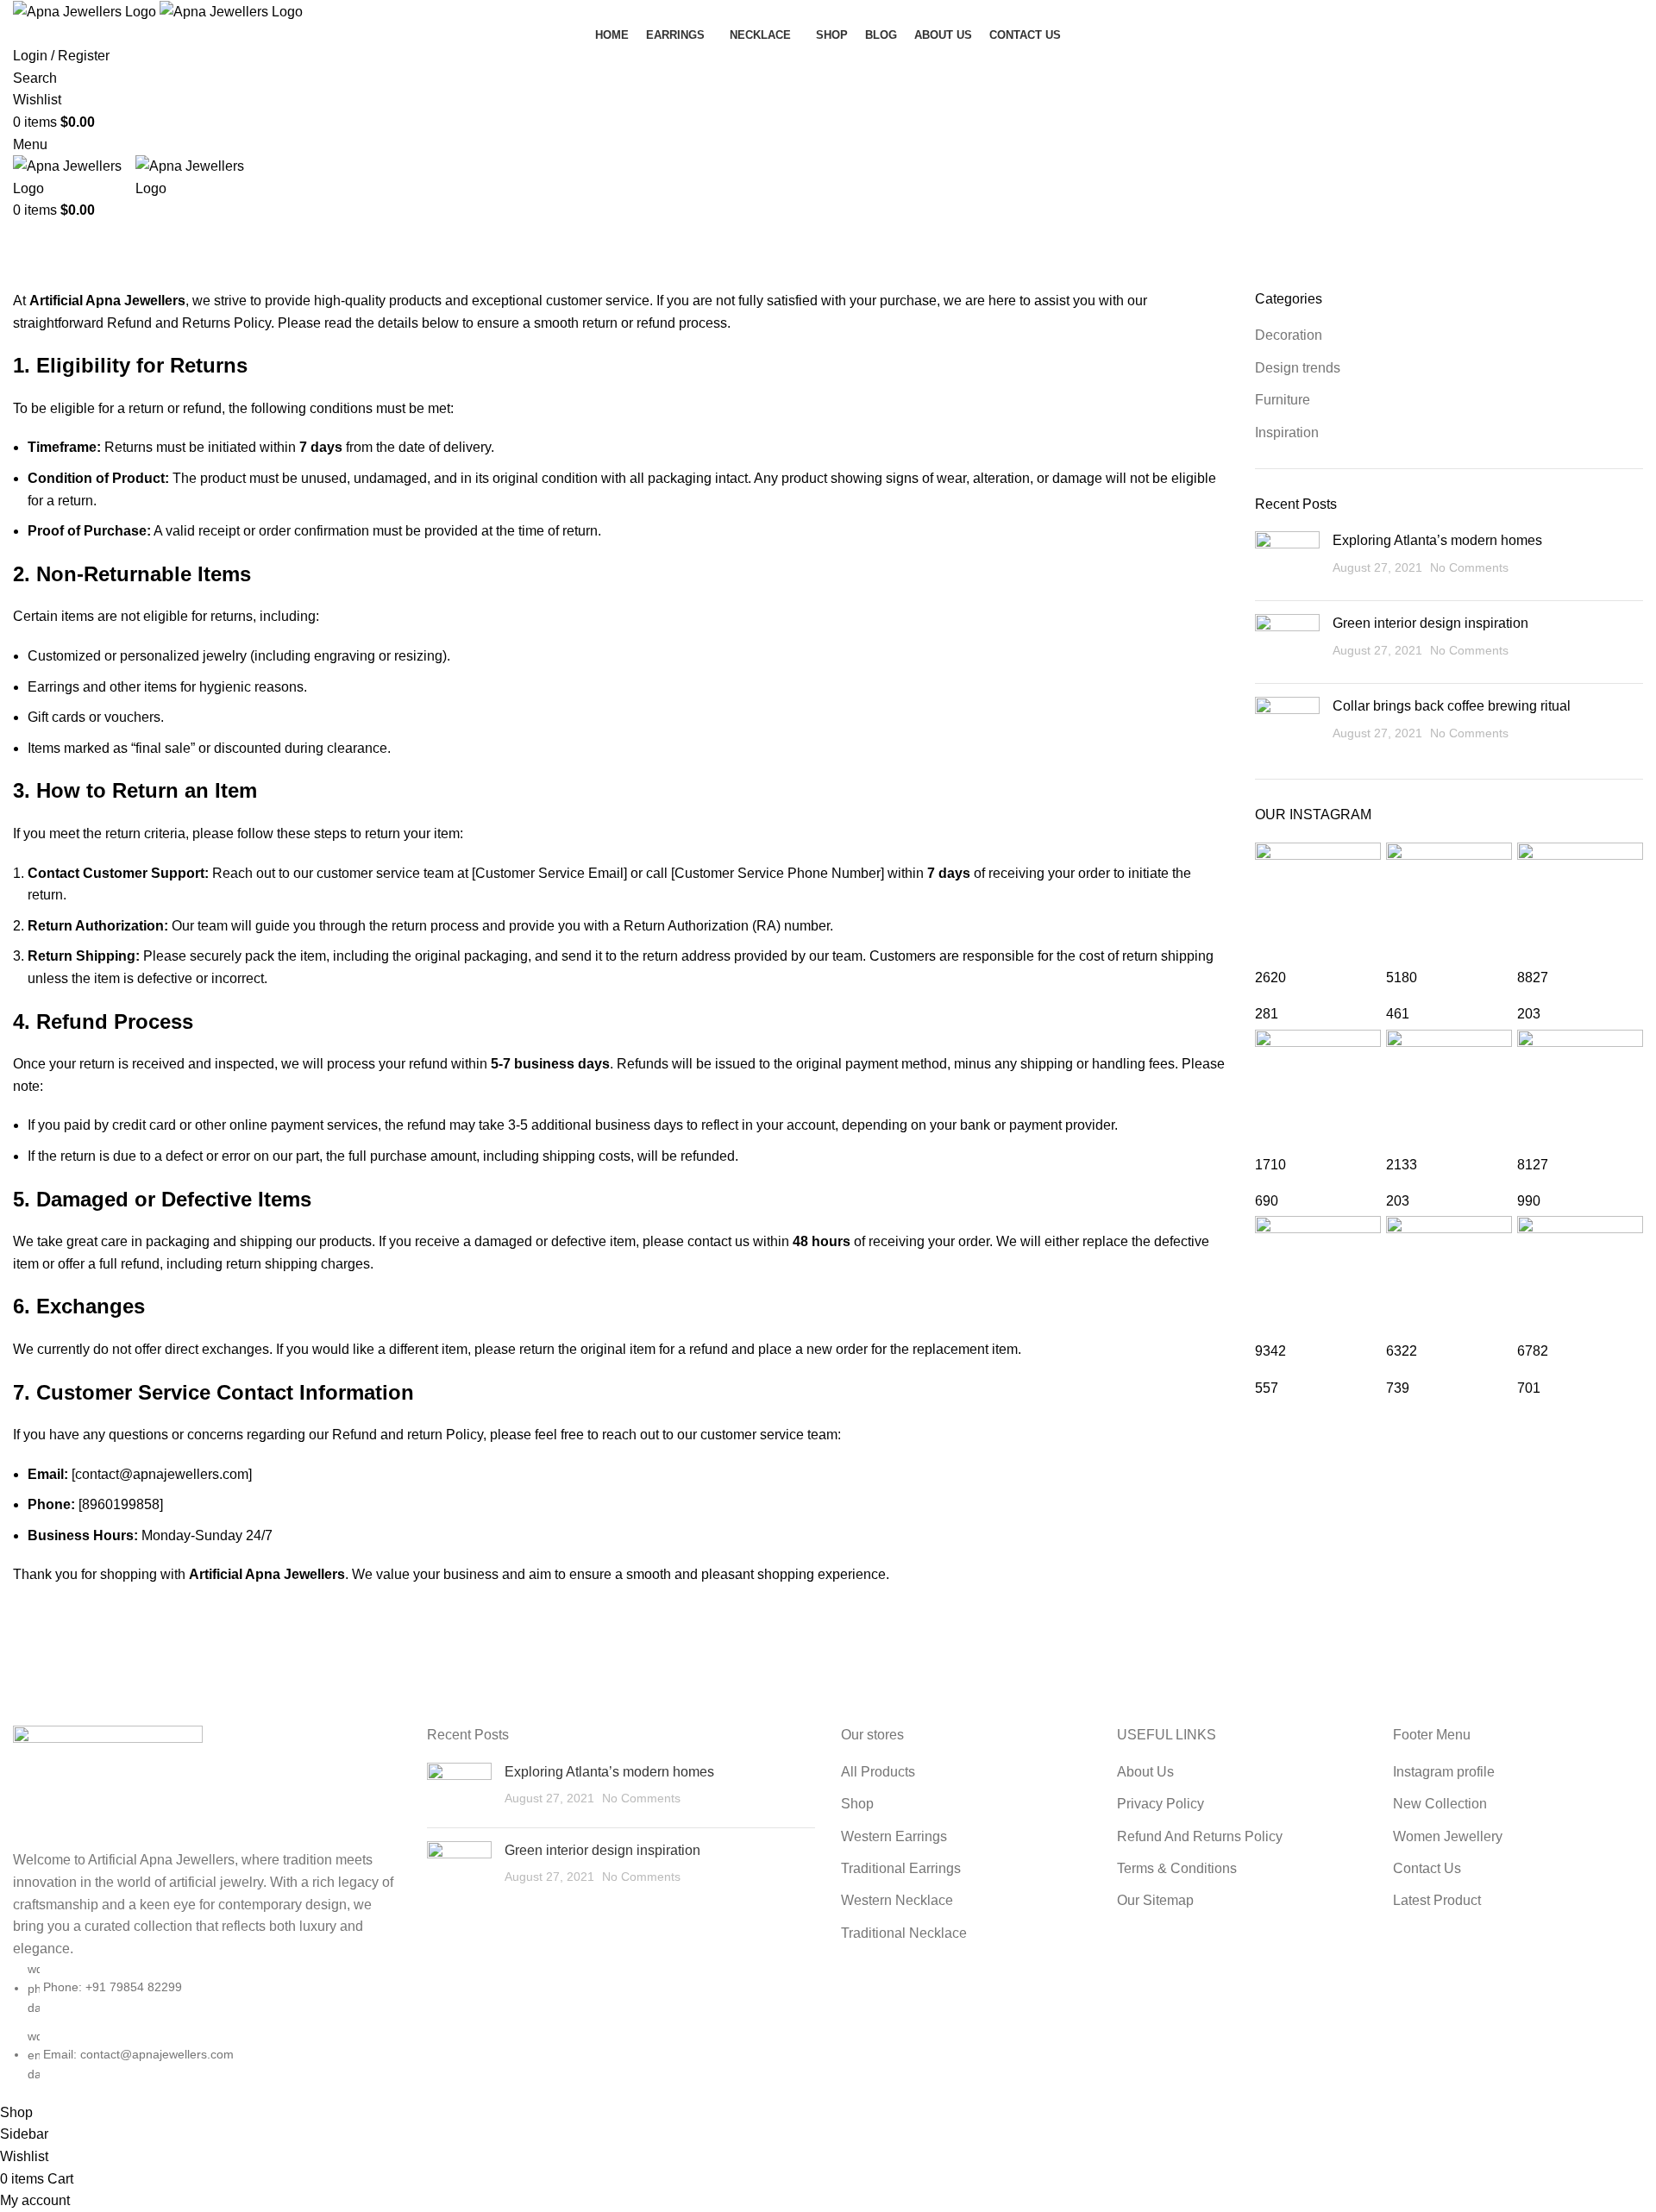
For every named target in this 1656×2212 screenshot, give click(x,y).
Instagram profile (1444, 1772)
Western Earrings (894, 1836)
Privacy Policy (1160, 1804)
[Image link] (108, 1786)
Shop (857, 1804)
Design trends (1298, 368)
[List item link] (207, 2021)
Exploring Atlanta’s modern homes (1437, 540)
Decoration (1289, 335)
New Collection (1440, 1804)
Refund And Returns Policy (1200, 1836)
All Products (878, 1772)
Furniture (1283, 400)
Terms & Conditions (1177, 1868)
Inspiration (1287, 432)
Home (27, 279)
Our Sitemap (1155, 1900)
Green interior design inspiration (1430, 623)
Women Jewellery (1448, 1836)
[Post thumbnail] (1287, 559)
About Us (1145, 1772)
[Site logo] (86, 11)
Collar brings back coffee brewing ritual (1452, 706)
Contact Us (1427, 1868)
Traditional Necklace (904, 1933)
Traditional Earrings (901, 1868)
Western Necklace (897, 1900)
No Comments (1469, 567)
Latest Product (1437, 1900)
